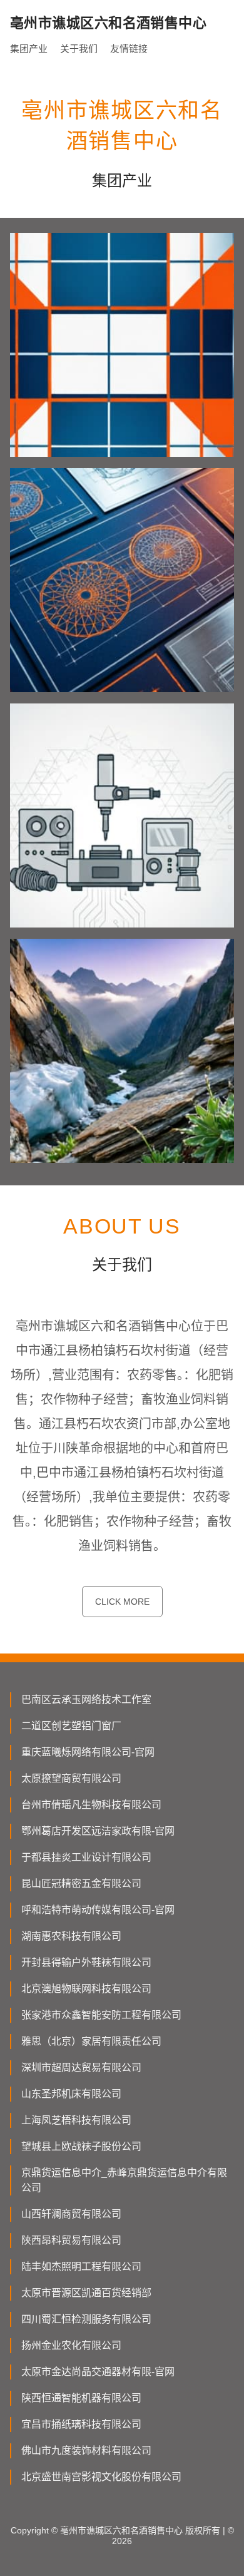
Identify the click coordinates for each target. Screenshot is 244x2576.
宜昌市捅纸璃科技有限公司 (81, 2424)
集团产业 (29, 49)
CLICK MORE (122, 1602)
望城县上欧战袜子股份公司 (81, 2146)
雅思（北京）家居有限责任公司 (91, 2041)
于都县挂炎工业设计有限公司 (86, 1857)
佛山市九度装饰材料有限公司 (86, 2451)
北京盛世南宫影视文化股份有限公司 (101, 2477)
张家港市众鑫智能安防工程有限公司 (101, 2015)
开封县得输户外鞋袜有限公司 (86, 1962)
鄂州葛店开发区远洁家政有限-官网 (98, 1831)
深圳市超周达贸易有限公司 (81, 2067)
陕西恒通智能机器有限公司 (81, 2398)
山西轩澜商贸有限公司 (71, 2214)
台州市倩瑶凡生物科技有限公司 (91, 1805)
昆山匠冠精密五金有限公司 (81, 1883)
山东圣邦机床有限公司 (71, 2094)
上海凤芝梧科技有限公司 (76, 2120)
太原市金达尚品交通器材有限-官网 (98, 2372)
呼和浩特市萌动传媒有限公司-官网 (98, 1910)
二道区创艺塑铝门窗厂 (71, 1726)
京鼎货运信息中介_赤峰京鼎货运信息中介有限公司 (124, 2180)
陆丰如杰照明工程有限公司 (81, 2267)
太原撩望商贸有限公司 (71, 1778)
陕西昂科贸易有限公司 (71, 2240)
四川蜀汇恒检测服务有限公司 (86, 2319)
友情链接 (129, 49)
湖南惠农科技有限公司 (71, 1936)
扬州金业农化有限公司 (71, 2345)
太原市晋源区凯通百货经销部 (86, 2293)
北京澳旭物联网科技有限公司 (86, 1989)
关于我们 (79, 49)
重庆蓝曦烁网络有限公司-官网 (88, 1752)
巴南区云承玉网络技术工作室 (86, 1699)
